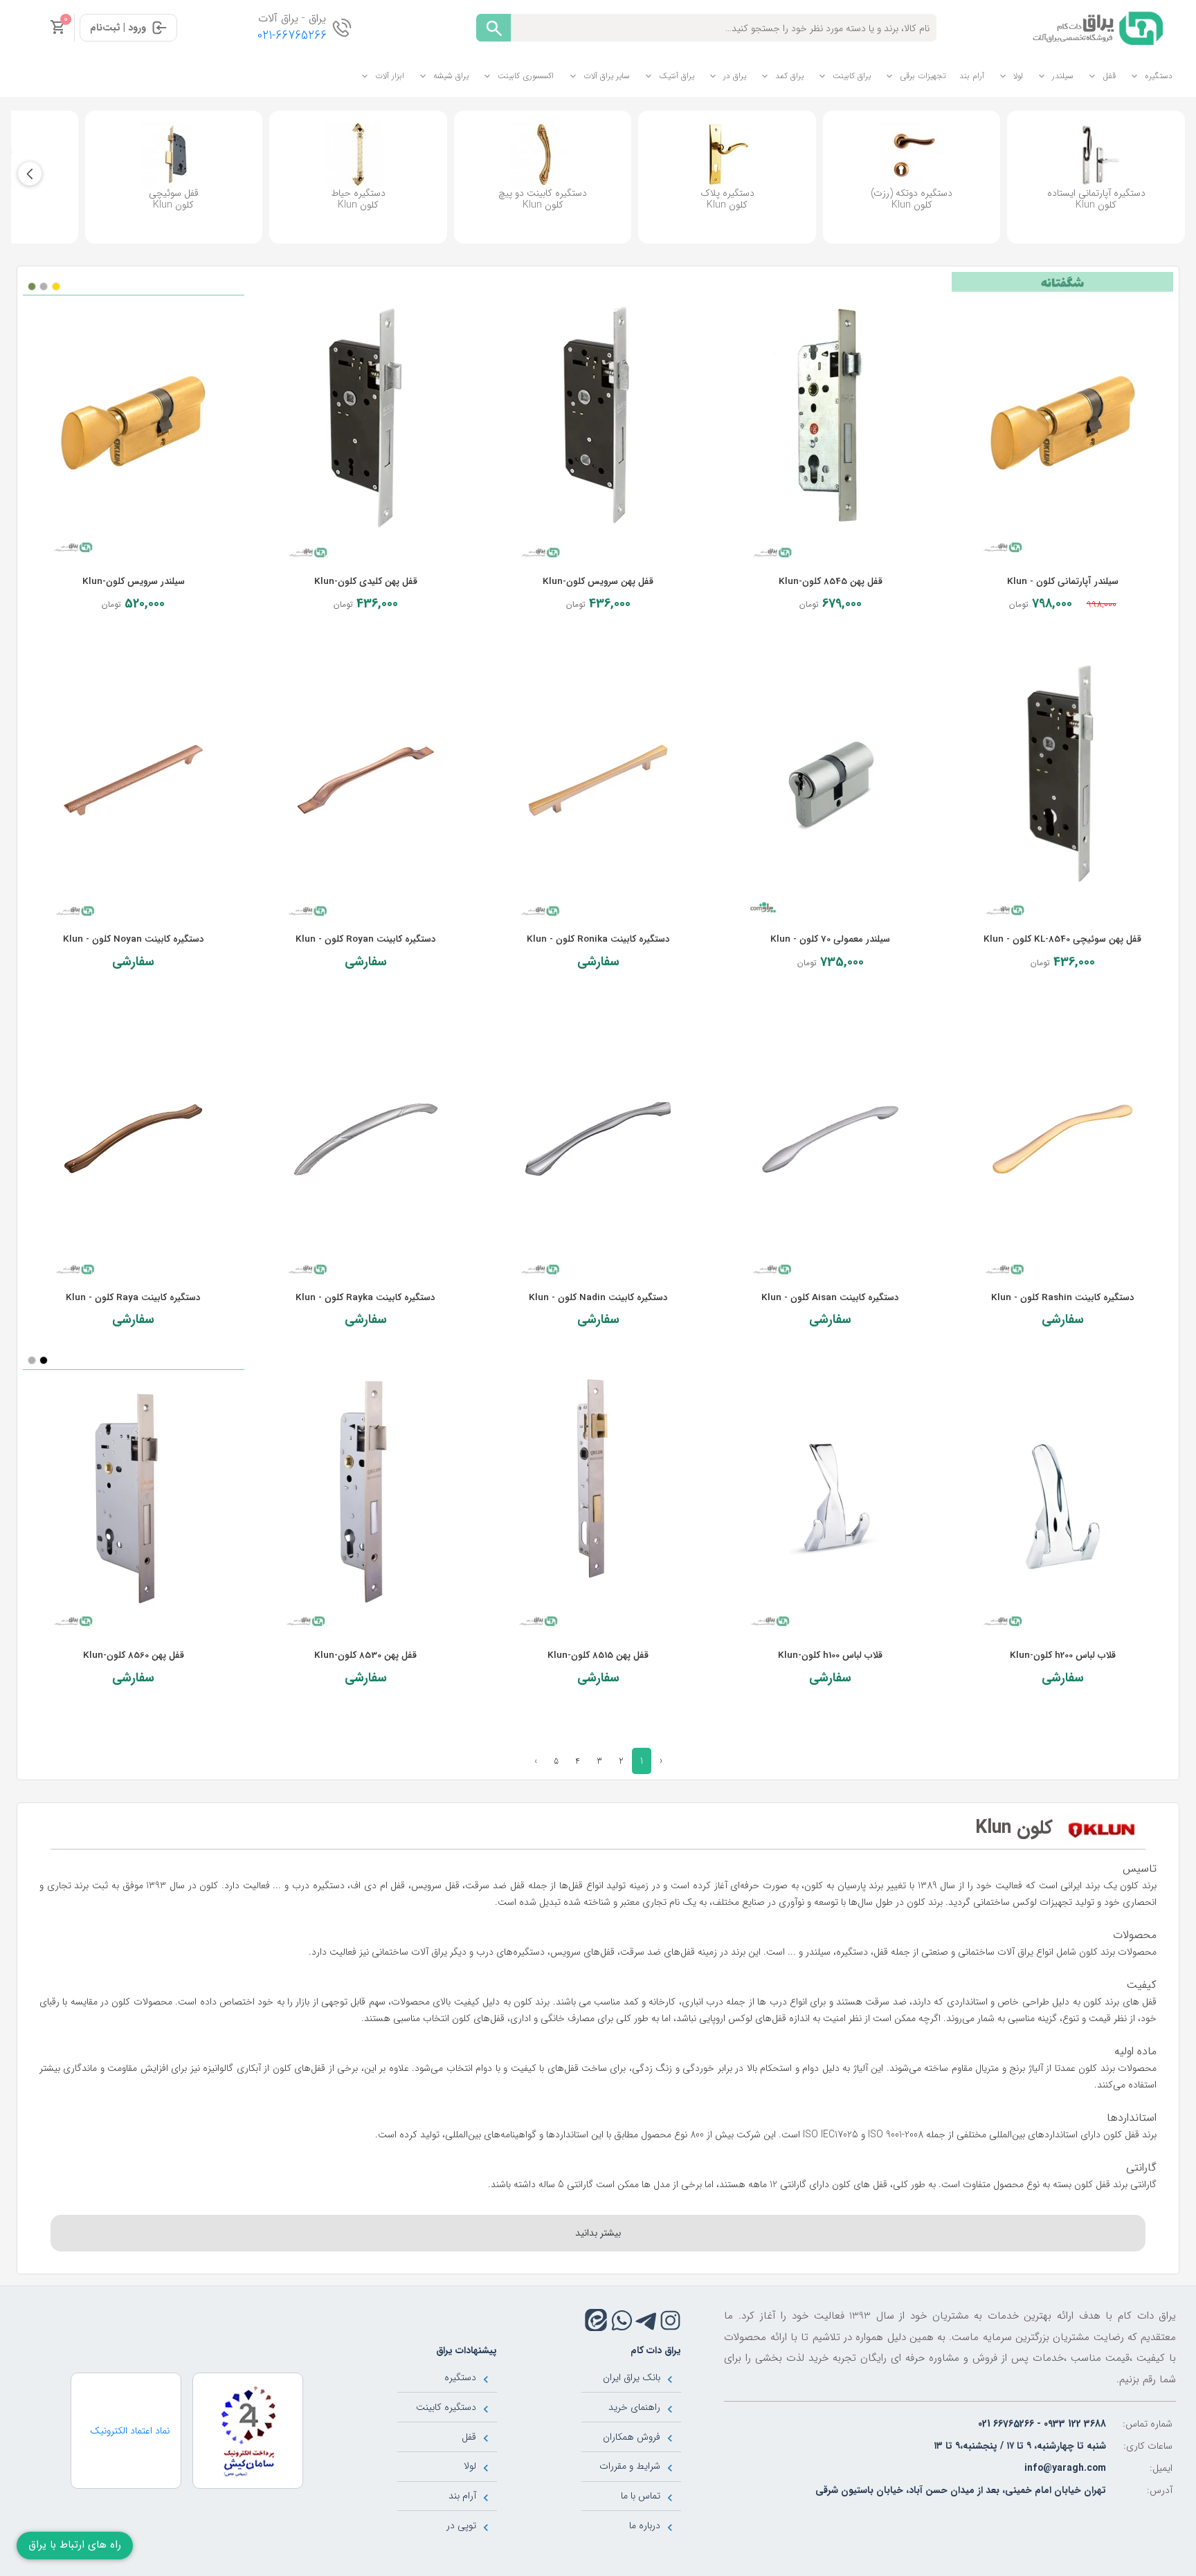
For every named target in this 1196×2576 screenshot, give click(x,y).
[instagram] (670, 2320)
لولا (1018, 76)
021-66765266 (292, 36)
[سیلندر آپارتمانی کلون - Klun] (1062, 423)
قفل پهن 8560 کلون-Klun (134, 1655)
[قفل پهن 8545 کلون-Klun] (831, 423)
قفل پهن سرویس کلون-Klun (598, 582)
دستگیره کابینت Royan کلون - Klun (366, 939)
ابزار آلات (390, 76)
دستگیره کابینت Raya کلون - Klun (133, 1298)
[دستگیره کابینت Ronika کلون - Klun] (598, 780)
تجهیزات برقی (923, 76)
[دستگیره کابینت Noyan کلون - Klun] (134, 780)
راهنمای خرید (634, 2407)
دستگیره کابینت (446, 2407)
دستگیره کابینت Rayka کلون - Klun (365, 1298)
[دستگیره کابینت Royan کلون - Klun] (366, 780)
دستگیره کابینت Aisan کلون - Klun (830, 1298)
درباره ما (645, 2525)
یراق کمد (789, 76)
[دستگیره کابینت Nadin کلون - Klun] (598, 1139)
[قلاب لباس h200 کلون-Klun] (1062, 1497)
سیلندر (1063, 76)
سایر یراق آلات (607, 76)
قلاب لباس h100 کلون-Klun (830, 1655)
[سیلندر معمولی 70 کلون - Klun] (831, 780)
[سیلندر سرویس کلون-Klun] (134, 423)
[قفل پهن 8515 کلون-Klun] (598, 1497)
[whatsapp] (622, 2320)
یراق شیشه (451, 76)
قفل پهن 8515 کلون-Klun (598, 1655)
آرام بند (972, 76)
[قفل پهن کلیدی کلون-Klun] (366, 423)
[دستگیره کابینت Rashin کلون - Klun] (1062, 1139)
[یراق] (1095, 27)
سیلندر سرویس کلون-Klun (134, 582)
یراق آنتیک (677, 76)
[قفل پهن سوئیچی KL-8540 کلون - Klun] (1062, 780)
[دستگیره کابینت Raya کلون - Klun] (134, 1139)
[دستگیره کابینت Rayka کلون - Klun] (366, 1139)
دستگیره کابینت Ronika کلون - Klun (598, 939)
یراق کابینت (852, 76)
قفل (1109, 76)
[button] (30, 174)
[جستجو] (493, 28)
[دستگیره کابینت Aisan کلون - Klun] (831, 1139)
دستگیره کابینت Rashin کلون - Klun (1063, 1298)
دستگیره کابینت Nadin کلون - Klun (598, 1298)
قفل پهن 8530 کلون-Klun (365, 1655)
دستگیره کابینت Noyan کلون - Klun (134, 939)
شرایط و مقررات (630, 2466)
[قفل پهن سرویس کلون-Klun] (598, 423)
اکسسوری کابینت (526, 76)
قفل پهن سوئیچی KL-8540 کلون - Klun (1062, 939)
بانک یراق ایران (632, 2377)
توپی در (461, 2525)
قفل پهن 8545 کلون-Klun (831, 582)
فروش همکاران (632, 2437)
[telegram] (646, 2320)
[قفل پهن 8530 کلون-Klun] (366, 1497)
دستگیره (1159, 76)
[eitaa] (596, 2320)
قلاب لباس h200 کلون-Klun (1063, 1655)
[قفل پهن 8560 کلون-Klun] (134, 1497)
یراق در (735, 76)
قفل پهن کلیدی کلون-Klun (366, 582)
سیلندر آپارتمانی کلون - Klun (1063, 582)
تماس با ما (641, 2496)
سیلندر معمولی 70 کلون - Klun (830, 939)
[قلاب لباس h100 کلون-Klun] (831, 1497)
